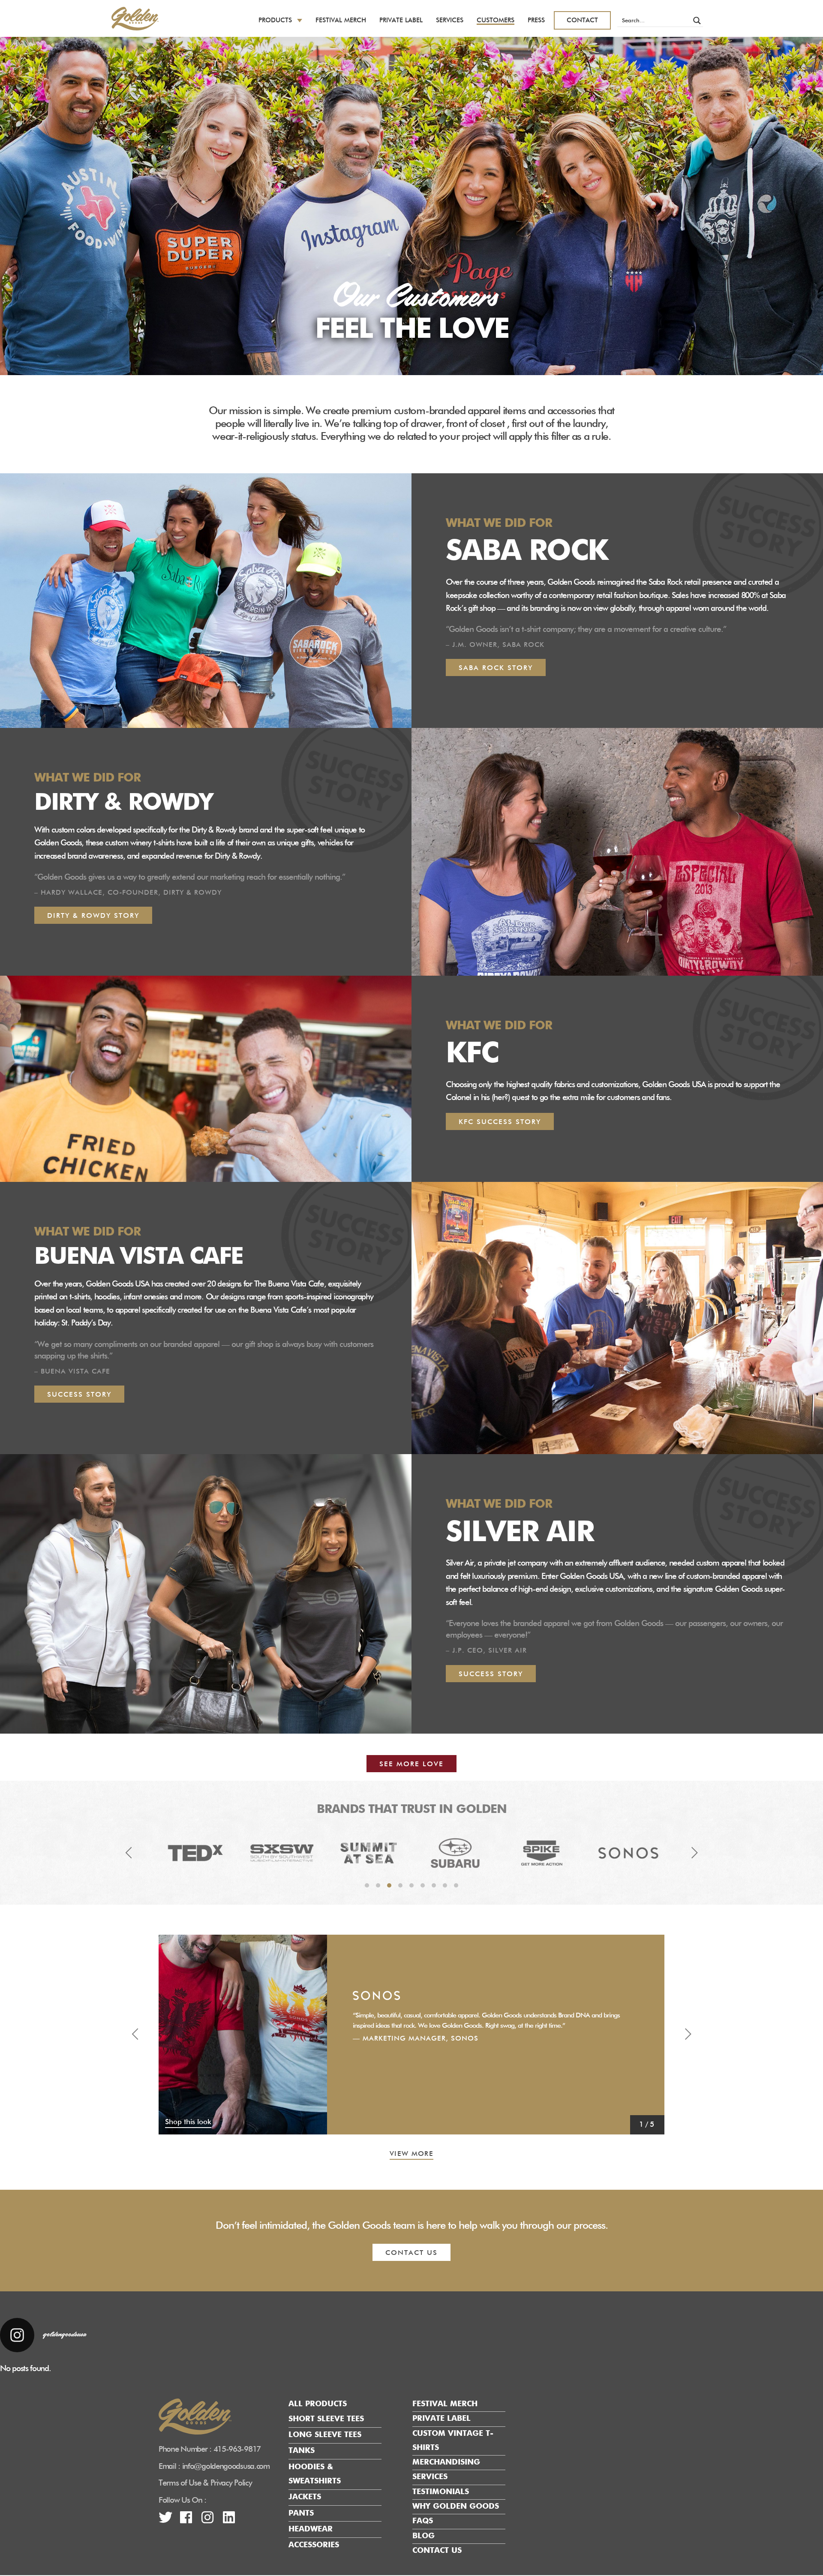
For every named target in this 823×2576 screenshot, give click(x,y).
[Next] (688, 2035)
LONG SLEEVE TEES (325, 2435)
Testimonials (441, 2492)
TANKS (302, 2451)
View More (411, 2154)
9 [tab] (456, 1885)
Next (694, 1853)
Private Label (401, 20)
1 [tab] (367, 1885)
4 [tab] (400, 1885)
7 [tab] (434, 1885)
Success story (491, 1674)
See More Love (411, 1764)
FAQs (423, 2522)
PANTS (301, 2513)
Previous (129, 1853)
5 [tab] (411, 1885)
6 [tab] (423, 1885)
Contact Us (437, 2551)
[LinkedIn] (229, 2521)
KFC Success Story (500, 1122)
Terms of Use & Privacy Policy (205, 2484)
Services (450, 20)
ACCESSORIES (314, 2546)
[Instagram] (207, 2521)
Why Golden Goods (456, 2507)
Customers (496, 20)
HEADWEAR (311, 2529)
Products (275, 20)
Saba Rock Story (496, 668)
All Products (318, 2404)
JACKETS (305, 2498)
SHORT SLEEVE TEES (326, 2419)
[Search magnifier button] (697, 21)
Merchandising (446, 2463)
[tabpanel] (195, 1853)
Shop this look (188, 2123)
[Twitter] (165, 2521)
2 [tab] (378, 1885)
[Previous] (135, 2035)
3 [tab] (389, 1885)
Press (536, 20)
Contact (582, 20)
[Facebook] (186, 2521)
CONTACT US (411, 2254)
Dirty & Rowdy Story (93, 916)
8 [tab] (445, 1885)
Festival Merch (341, 20)
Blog (424, 2536)
